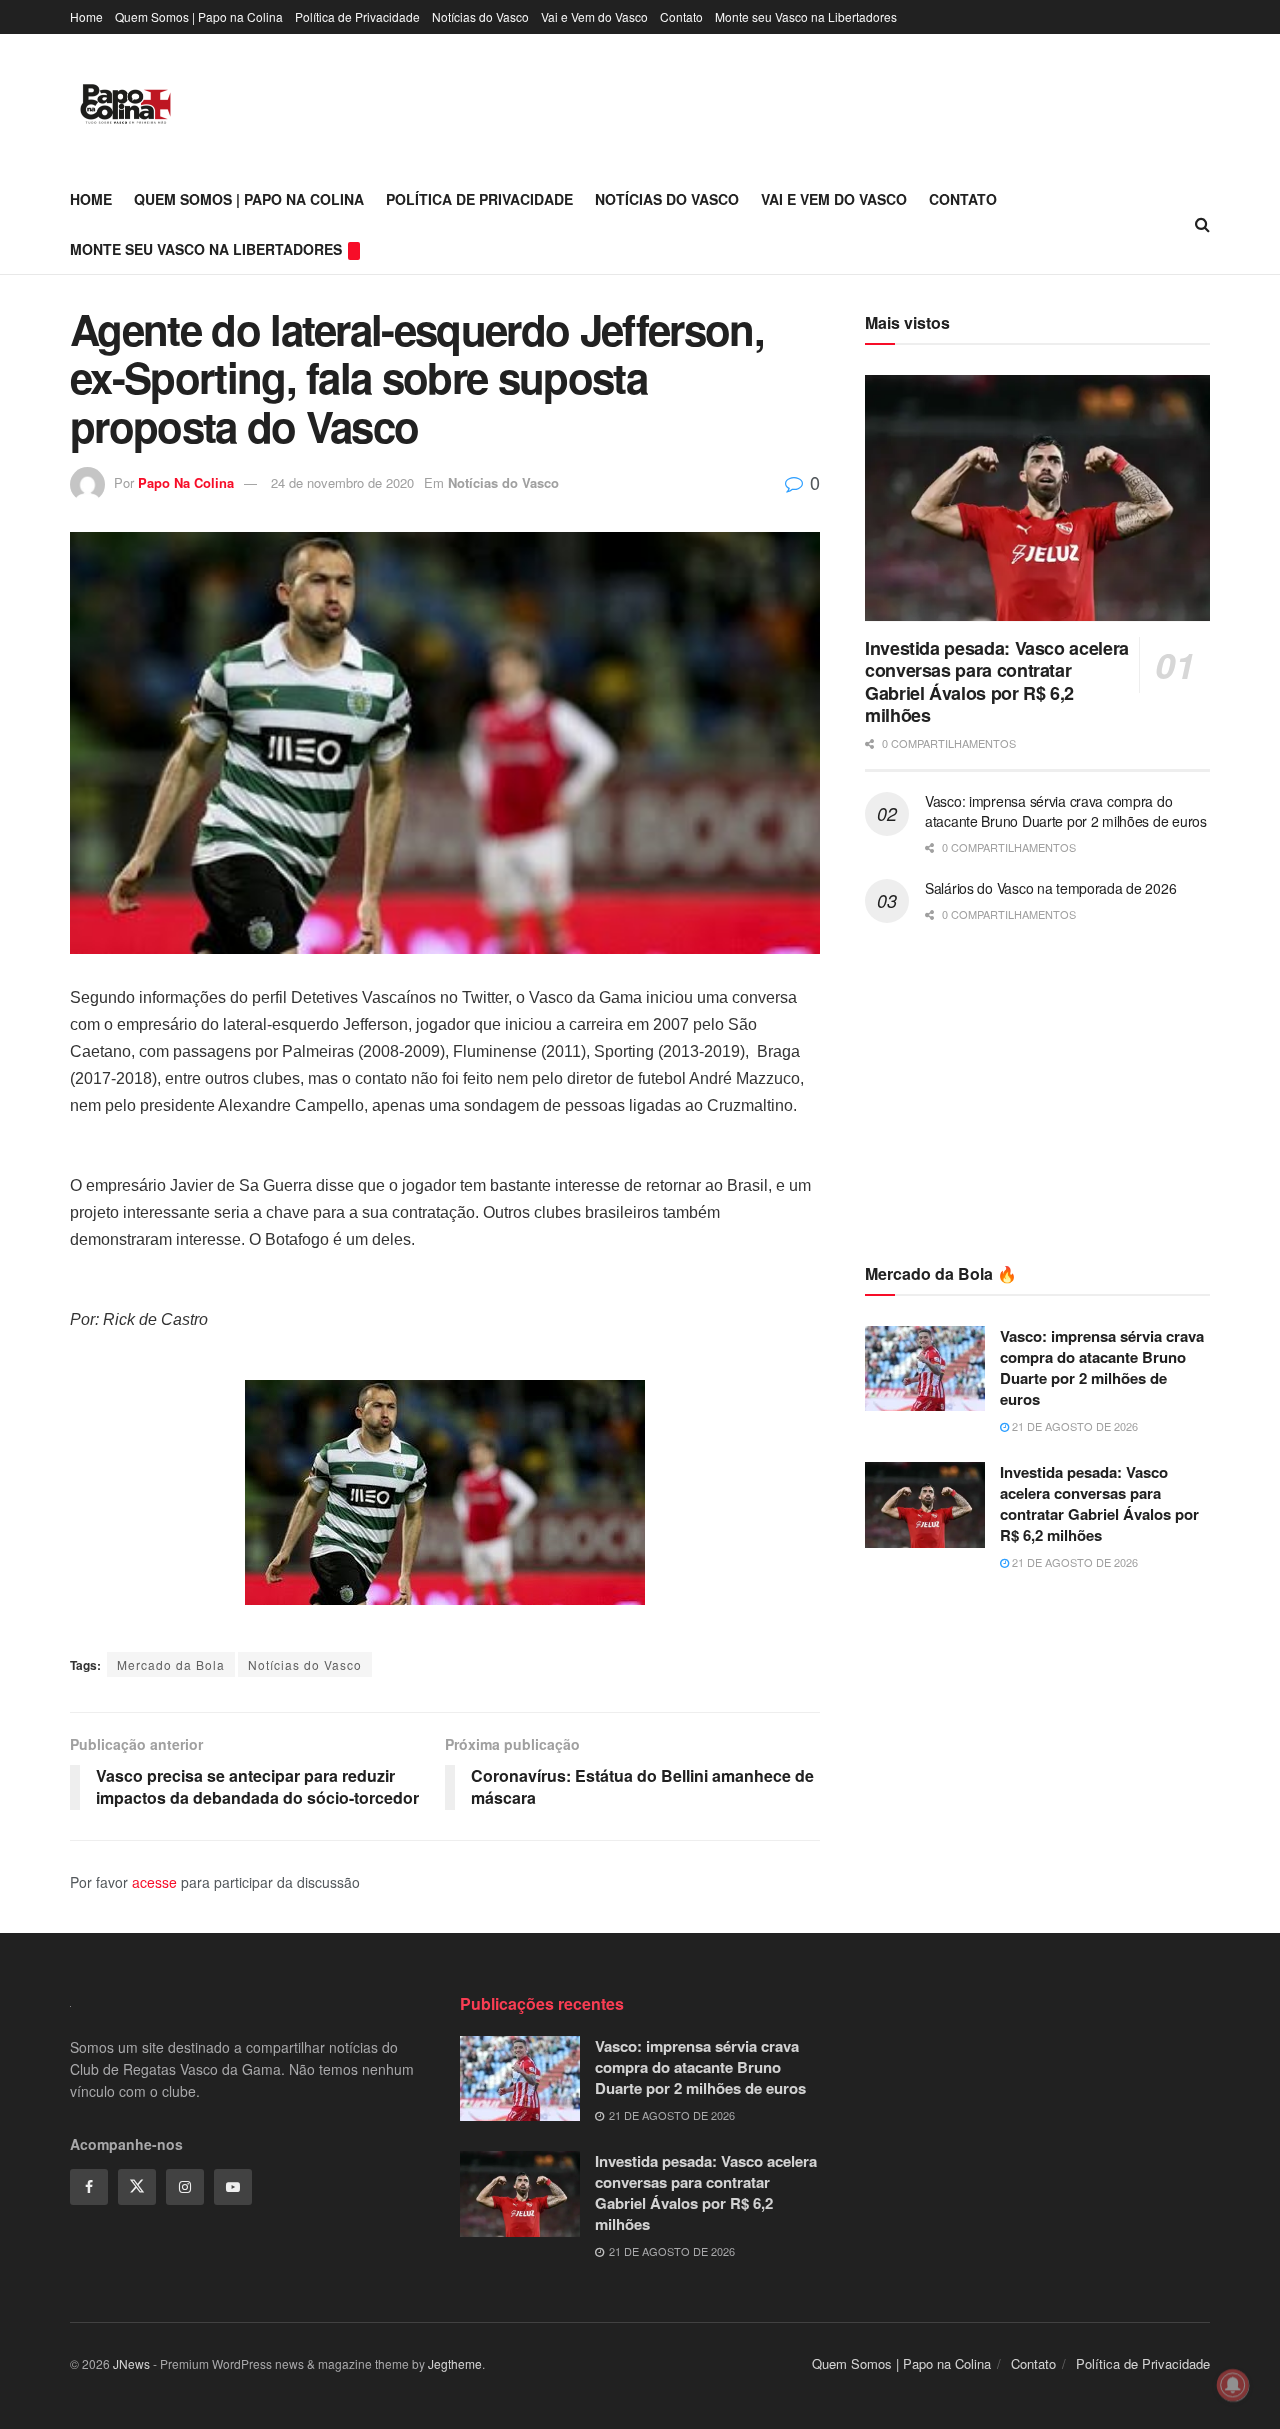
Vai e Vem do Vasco (594, 16)
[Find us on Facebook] (89, 2187)
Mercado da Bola (171, 1664)
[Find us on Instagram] (185, 2187)
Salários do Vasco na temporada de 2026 (1050, 888)
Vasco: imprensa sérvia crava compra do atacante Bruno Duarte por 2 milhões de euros (1066, 811)
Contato (681, 16)
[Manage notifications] (1233, 2385)
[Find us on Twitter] (137, 2187)
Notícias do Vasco (480, 16)
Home (86, 16)
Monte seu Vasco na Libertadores (806, 16)
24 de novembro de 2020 (342, 482)
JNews (131, 2363)
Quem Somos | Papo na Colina (199, 16)
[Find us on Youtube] (233, 2187)
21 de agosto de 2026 (1073, 1426)
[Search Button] (1202, 224)
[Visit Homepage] (125, 104)
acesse (154, 1882)
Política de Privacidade (357, 16)
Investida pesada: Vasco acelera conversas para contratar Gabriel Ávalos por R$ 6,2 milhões (997, 682)
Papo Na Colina (186, 482)
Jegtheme (455, 2363)
